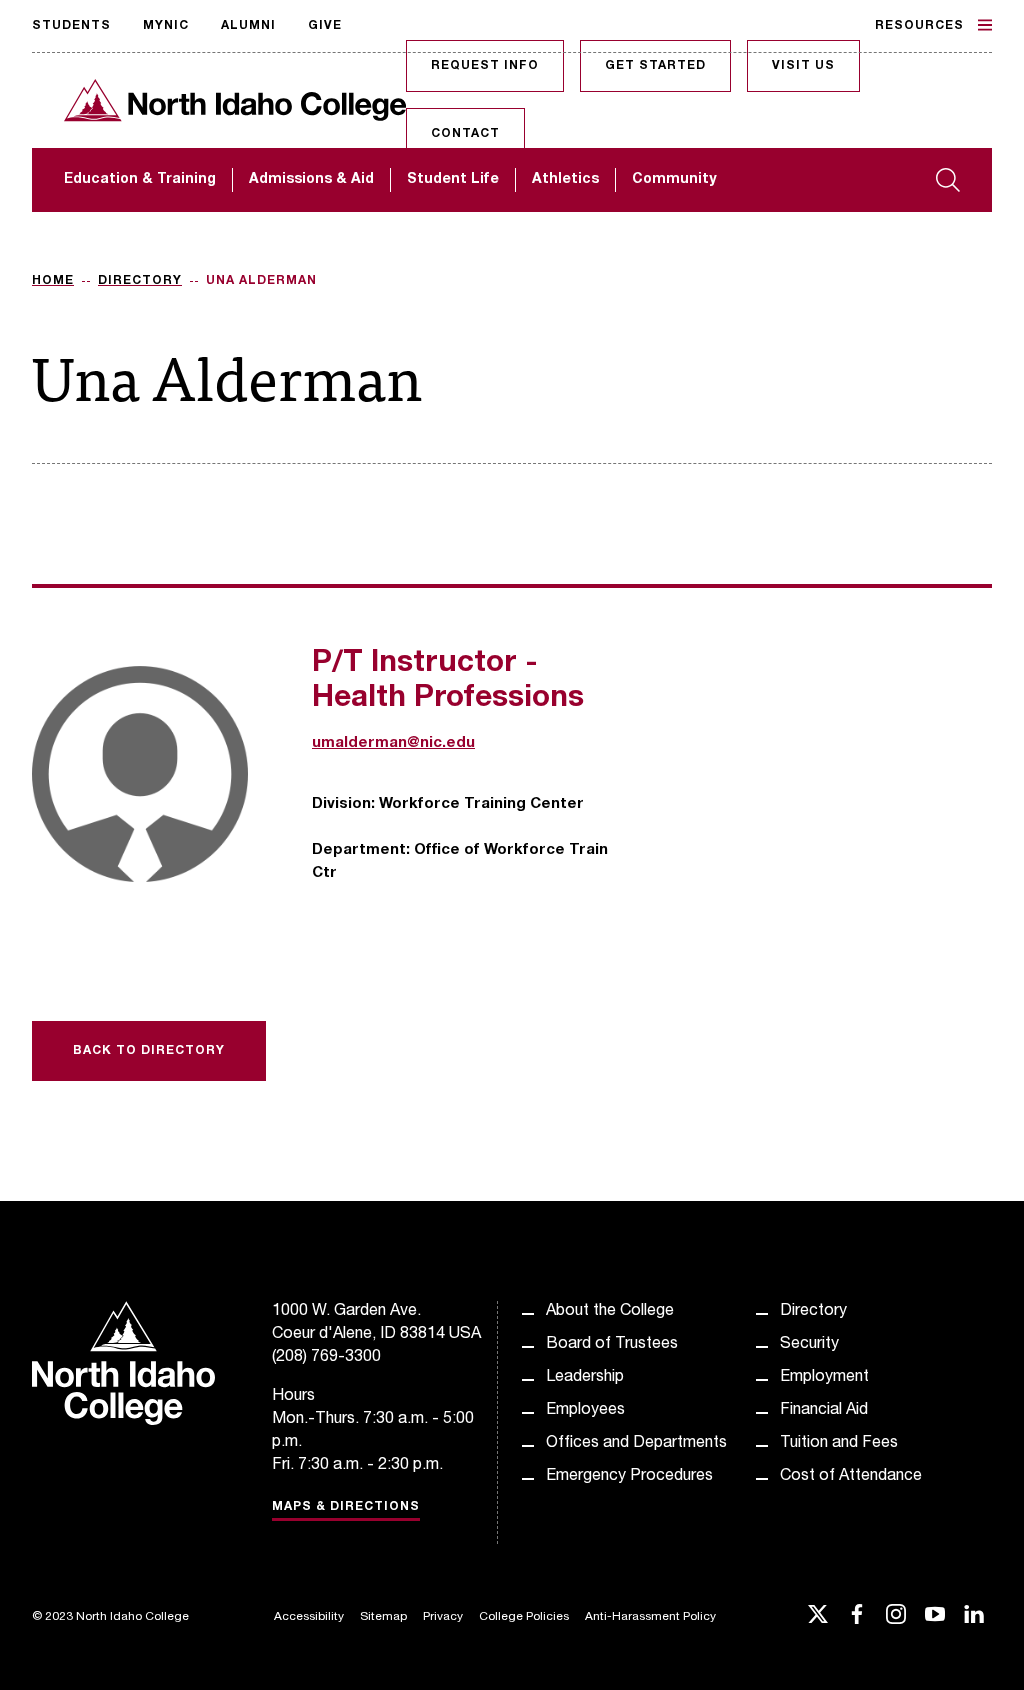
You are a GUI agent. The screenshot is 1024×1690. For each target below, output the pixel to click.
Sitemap (383, 1617)
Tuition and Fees (839, 1444)
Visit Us (803, 66)
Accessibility (309, 1617)
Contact (465, 134)
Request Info (485, 66)
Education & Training (140, 180)
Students (71, 26)
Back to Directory (149, 1051)
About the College (610, 1312)
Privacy (443, 1617)
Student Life (453, 180)
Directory (140, 281)
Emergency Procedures (629, 1477)
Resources (919, 26)
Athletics (565, 180)
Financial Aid (824, 1411)
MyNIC (166, 26)
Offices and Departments (636, 1444)
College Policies (524, 1617)
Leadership (585, 1378)
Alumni (248, 26)
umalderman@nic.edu (393, 743)
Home (53, 281)
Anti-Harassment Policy (650, 1617)
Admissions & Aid (311, 180)
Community (674, 180)
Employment (824, 1378)
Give (325, 26)
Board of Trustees (612, 1345)
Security (809, 1345)
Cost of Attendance (851, 1477)
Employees (585, 1411)
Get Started (655, 66)
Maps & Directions (346, 1507)
